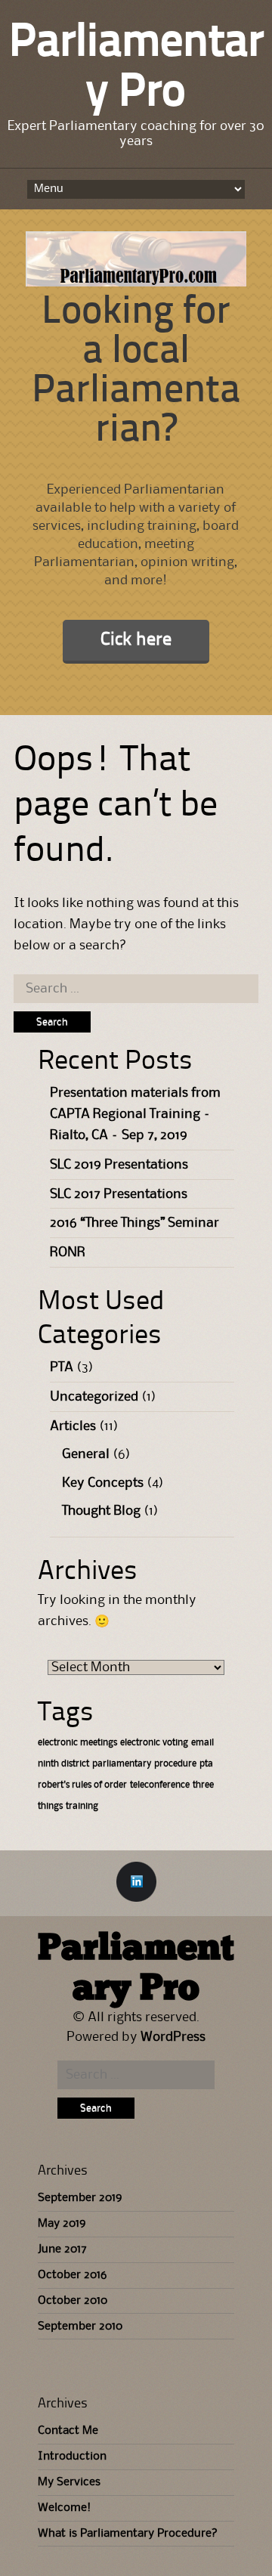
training (82, 1806)
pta (206, 1764)
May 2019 (62, 2224)
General (86, 1454)
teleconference (160, 1785)
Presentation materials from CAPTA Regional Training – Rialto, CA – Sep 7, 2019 (135, 1114)
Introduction (72, 2457)
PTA (62, 1367)
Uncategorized (94, 1397)
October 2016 (72, 2275)
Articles (73, 1426)
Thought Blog (101, 1511)
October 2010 (73, 2301)
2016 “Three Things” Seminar (134, 1223)
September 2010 (80, 2327)
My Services (69, 2482)
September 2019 (80, 2198)
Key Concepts (103, 1483)
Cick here (136, 640)
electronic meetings (77, 1743)
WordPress (173, 2037)
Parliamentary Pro (136, 1969)
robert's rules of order (82, 1785)
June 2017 (62, 2249)
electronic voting (154, 1743)
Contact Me (68, 2431)
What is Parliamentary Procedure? (128, 2534)
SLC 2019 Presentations (119, 1165)
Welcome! (64, 2508)
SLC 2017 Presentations (119, 1194)
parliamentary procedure (144, 1764)
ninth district (63, 1764)
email (202, 1743)
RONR (68, 1252)
